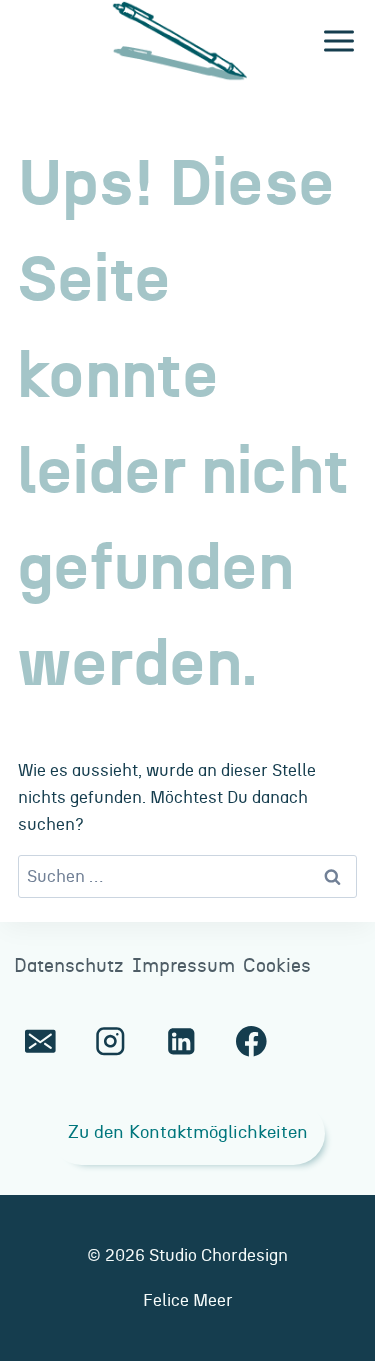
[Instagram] (110, 1041)
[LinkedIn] (180, 1041)
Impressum (183, 966)
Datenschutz (69, 966)
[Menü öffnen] (338, 41)
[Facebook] (251, 1041)
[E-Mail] (40, 1041)
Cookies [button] (277, 966)
